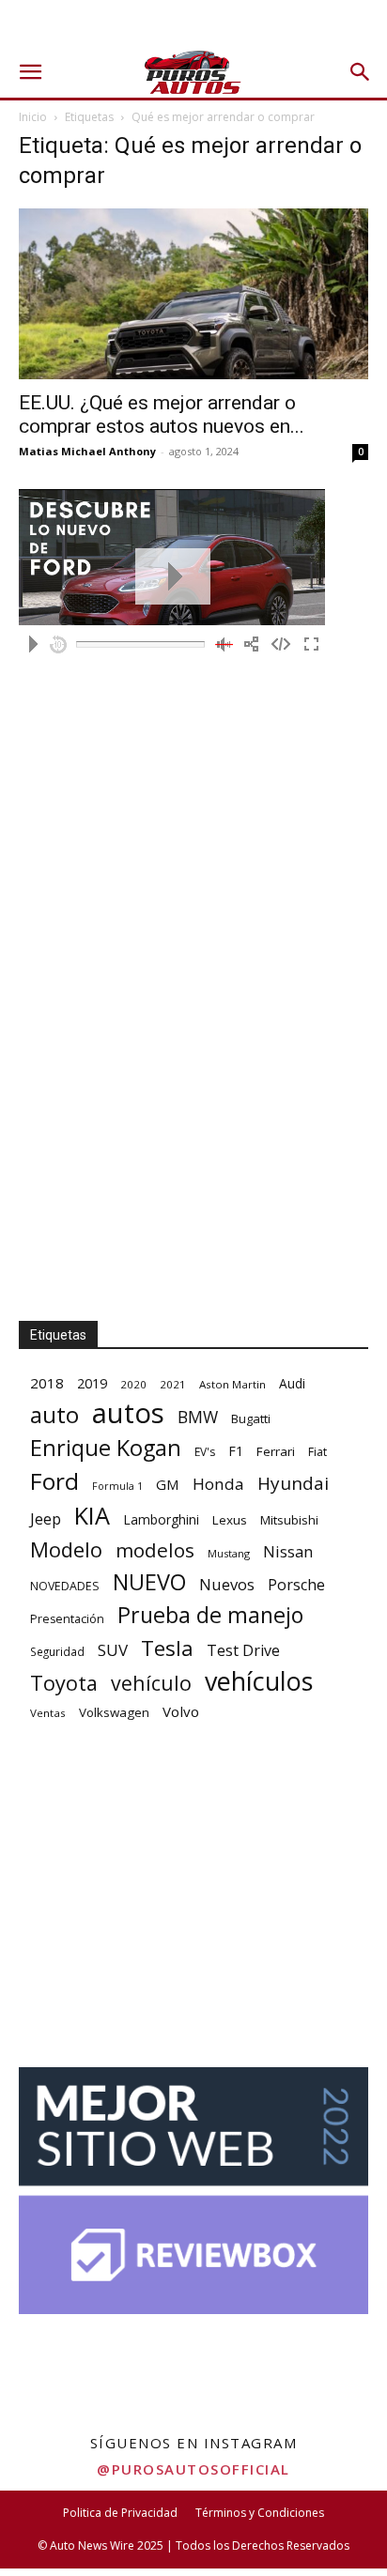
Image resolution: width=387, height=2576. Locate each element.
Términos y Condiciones (260, 2513)
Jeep (46, 1518)
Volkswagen (114, 1712)
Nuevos (227, 1584)
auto (54, 1414)
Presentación (67, 1619)
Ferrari (276, 1451)
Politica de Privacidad (120, 2513)
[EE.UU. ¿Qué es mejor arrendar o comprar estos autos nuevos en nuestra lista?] (193, 294)
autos (128, 1413)
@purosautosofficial (193, 2469)
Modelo (66, 1549)
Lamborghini (161, 1519)
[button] (30, 72)
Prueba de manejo (210, 1615)
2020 (133, 1384)
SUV (113, 1650)
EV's (205, 1452)
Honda (218, 1484)
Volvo (181, 1711)
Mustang (229, 1553)
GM (168, 1484)
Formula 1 (117, 1486)
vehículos (259, 1681)
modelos (155, 1550)
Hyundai (293, 1484)
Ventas (48, 1713)
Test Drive (243, 1651)
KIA (92, 1516)
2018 (47, 1383)
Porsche (296, 1585)
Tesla (167, 1648)
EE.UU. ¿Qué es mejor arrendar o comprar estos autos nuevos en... (162, 414)
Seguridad (57, 1651)
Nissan (288, 1551)
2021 (173, 1384)
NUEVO (149, 1582)
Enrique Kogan (106, 1448)
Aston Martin (232, 1384)
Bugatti (251, 1418)
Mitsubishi (289, 1520)
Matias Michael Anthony (87, 451)
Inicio (33, 117)
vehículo (151, 1683)
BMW (198, 1417)
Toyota (64, 1683)
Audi (292, 1383)
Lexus (230, 1520)
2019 (92, 1383)
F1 (236, 1451)
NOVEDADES (65, 1586)
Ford (54, 1481)
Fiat (317, 1452)
